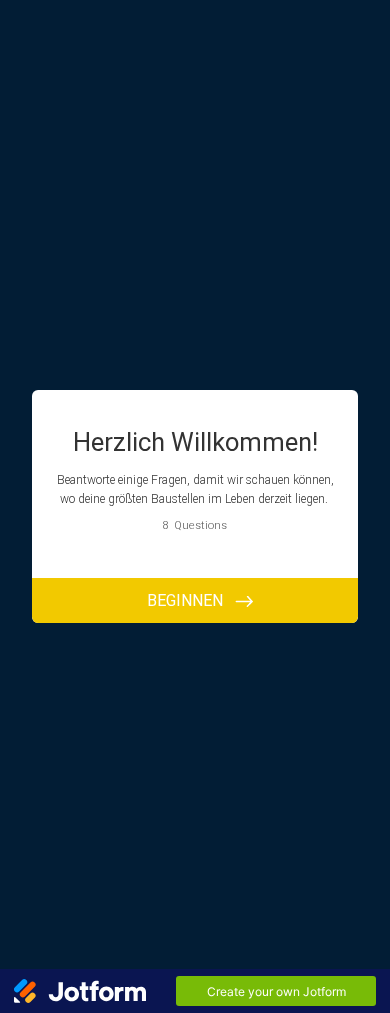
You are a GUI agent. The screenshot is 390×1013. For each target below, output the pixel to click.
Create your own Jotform (276, 991)
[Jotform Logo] (80, 991)
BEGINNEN (185, 600)
